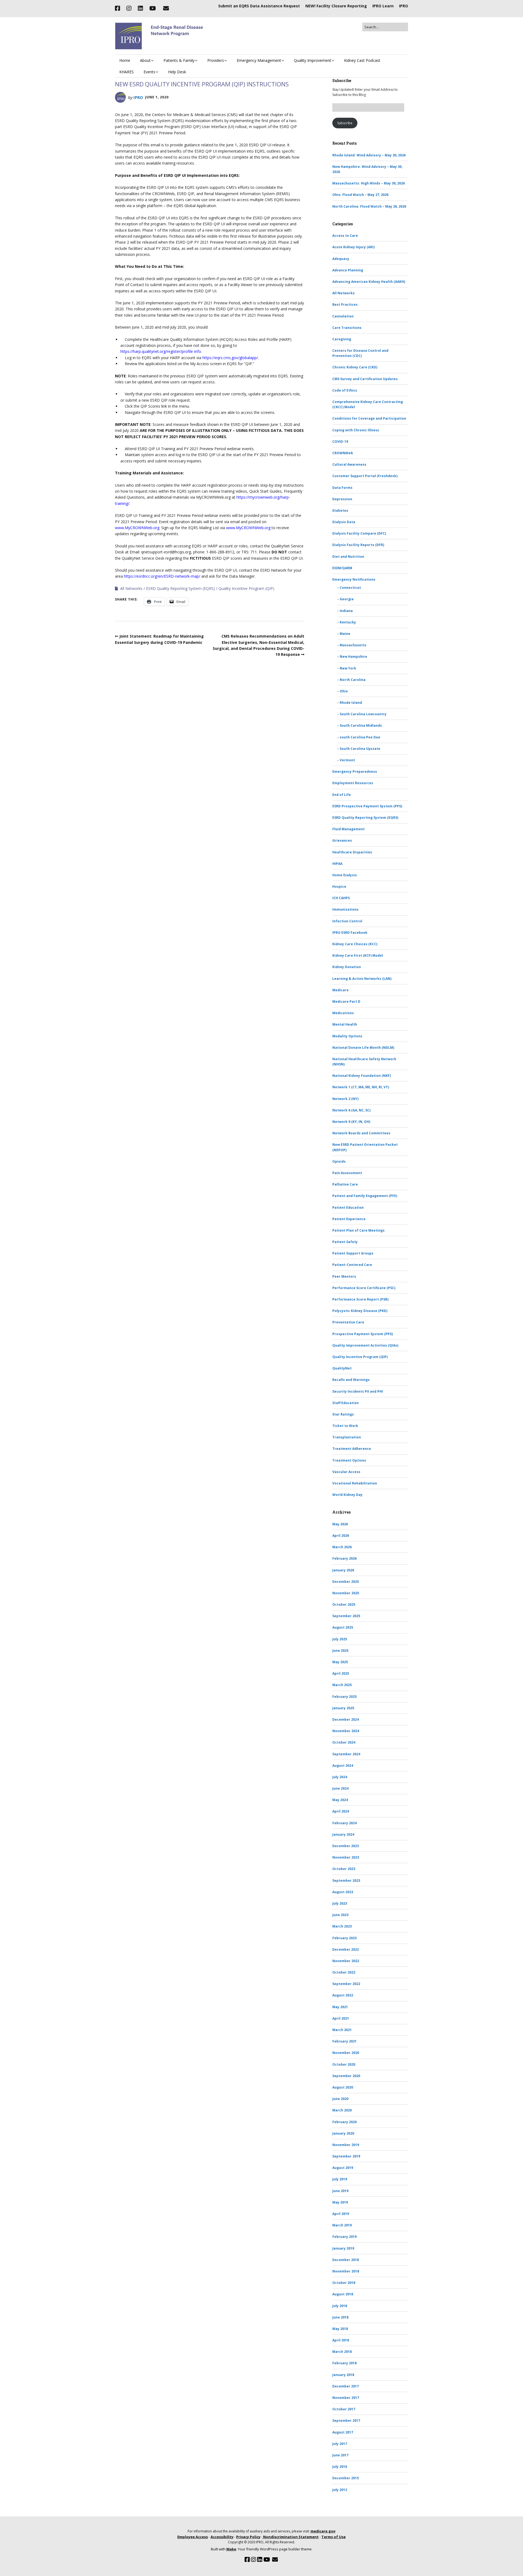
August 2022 (343, 1995)
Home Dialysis (345, 875)
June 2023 (340, 1915)
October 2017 (344, 2409)
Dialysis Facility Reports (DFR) (358, 545)
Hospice (339, 887)
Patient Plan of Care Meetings (358, 1230)
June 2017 (340, 2455)
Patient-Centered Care (352, 1265)
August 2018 (343, 2294)
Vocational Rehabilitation (355, 1483)
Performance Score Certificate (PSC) (364, 1288)
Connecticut (350, 588)
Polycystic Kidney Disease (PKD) (360, 1311)
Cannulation (343, 316)
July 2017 (340, 2444)
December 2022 (346, 1949)
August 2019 (343, 2168)
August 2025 (343, 1627)
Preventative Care (348, 1322)
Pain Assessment (347, 1173)
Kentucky (348, 622)
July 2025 (340, 1639)
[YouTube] (153, 8)
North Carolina (353, 680)
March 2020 (342, 2110)
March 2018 (342, 2352)
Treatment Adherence (352, 1449)
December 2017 (346, 2386)
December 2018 (346, 2260)
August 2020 (343, 2087)
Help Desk (177, 72)
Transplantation (347, 1437)
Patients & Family (179, 60)
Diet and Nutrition (348, 557)
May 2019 (340, 2202)
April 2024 (341, 1811)
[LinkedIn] (140, 8)
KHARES (127, 72)
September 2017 (346, 2421)
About (145, 60)
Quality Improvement (313, 60)
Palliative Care (345, 1184)
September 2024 (346, 1754)
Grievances (342, 840)
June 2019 (340, 2191)
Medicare (340, 990)
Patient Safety (345, 1242)
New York (348, 668)
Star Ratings (343, 1414)
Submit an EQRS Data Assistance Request (259, 6)
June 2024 (340, 1788)
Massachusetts (353, 645)
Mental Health (345, 1024)
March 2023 (342, 1926)
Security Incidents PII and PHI (358, 1391)
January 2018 (343, 2375)
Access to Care (345, 236)
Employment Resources (353, 783)
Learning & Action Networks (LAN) (362, 979)
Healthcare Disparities (352, 852)
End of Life (342, 795)
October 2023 (344, 1869)
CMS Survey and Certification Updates (365, 379)
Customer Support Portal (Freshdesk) (365, 476)
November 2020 (346, 2053)
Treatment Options (349, 1460)
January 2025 (343, 1708)
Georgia (347, 599)
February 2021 (344, 2041)
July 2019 (340, 2179)
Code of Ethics (345, 390)
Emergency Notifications (354, 579)
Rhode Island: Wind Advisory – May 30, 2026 (369, 155)
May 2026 (340, 1524)
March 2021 (342, 2030)
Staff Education (346, 1403)
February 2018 (344, 2363)
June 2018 (340, 2317)
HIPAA (337, 864)
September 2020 (346, 2076)
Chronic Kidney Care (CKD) (355, 367)
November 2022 (346, 1961)
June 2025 (340, 1651)
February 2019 (344, 2237)
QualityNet (342, 1368)
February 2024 (344, 1823)
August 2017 (343, 2432)
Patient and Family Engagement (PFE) (365, 1196)
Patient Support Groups (353, 1253)
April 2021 (341, 2018)
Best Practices (345, 304)
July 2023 (340, 1903)
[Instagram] (129, 8)
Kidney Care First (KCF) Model (358, 955)
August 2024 (343, 1766)
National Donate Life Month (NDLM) (363, 1048)
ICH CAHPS (341, 898)
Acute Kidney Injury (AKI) (353, 247)
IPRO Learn (383, 6)
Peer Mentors (344, 1276)
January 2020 (343, 2133)
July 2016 (340, 2467)
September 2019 (346, 2156)
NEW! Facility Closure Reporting (336, 6)
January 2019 (343, 2248)
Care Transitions (347, 328)
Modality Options (347, 1036)
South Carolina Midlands (361, 725)
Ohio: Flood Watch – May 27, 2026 (360, 195)
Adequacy (341, 259)
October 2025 (344, 1604)
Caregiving (342, 339)
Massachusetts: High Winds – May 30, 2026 (369, 183)
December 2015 (346, 2478)
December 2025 (346, 1582)
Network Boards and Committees (361, 1133)
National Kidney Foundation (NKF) (362, 1076)
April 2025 (341, 1673)
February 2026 (344, 1558)
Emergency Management (259, 60)
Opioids (339, 1161)
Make (231, 2549)
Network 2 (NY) (345, 1099)
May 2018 (340, 2329)
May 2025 (340, 1662)
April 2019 (341, 2214)
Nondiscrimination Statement (291, 2537)
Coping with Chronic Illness (356, 430)
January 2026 (343, 1570)
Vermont (347, 760)
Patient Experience (349, 1219)
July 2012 (340, 2490)
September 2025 (346, 1616)
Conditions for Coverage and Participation (369, 418)
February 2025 (344, 1697)
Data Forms (342, 488)
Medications (343, 1013)
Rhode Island (351, 703)
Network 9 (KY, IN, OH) (351, 1122)
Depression (342, 499)
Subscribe (345, 123)
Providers (216, 60)
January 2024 (343, 1834)
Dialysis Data (344, 522)
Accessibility (222, 2537)
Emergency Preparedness (355, 772)
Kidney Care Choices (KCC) (355, 944)
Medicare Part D (346, 1001)
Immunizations (345, 909)
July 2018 (340, 2306)
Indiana (346, 611)
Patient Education (348, 1207)
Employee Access (193, 2537)
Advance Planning (348, 270)
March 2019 (342, 2225)
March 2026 (342, 1547)
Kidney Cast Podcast (362, 60)
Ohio (344, 691)
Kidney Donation (347, 967)
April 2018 (341, 2340)
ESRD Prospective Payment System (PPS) (367, 806)
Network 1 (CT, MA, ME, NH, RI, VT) (361, 1087)
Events (149, 72)
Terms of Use (334, 2537)
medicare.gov (323, 2531)
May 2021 (340, 2007)
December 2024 (346, 1719)
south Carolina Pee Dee (360, 737)
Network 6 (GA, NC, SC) (351, 1110)
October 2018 (344, 2283)
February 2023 (344, 1938)
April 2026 (341, 1536)
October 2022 (344, 1972)
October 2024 (344, 1742)
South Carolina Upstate (360, 749)
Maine (345, 634)
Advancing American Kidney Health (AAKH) (369, 282)
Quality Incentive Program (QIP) (246, 588)
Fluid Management (349, 829)
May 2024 (340, 1800)
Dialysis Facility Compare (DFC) (359, 533)
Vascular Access (346, 1472)
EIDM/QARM (342, 568)
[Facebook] (119, 8)
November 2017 (346, 2398)
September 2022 (346, 1984)
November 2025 (346, 1593)
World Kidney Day (347, 1495)
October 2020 (344, 2064)
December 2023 (346, 1846)
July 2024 (340, 1777)
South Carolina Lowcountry (363, 714)
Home (125, 60)
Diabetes (340, 510)
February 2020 (344, 2122)
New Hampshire (353, 657)
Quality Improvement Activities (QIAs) (365, 1345)
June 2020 (340, 2099)
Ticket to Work (345, 1426)
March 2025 (342, 1685)
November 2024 (346, 1731)
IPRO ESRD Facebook (350, 933)
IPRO (404, 6)
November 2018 (346, 2271)
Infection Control (347, 921)
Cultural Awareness (349, 464)
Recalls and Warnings (351, 1380)
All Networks (131, 588)
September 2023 (346, 1881)
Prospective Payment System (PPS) (363, 1334)
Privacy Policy (248, 2537)
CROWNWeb (343, 453)
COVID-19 (340, 442)
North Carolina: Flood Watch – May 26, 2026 (369, 206)
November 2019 (346, 2145)
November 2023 (346, 1857)
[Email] (166, 8)
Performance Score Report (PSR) (360, 1299)
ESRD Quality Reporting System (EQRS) (180, 588)
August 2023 (343, 1892)
